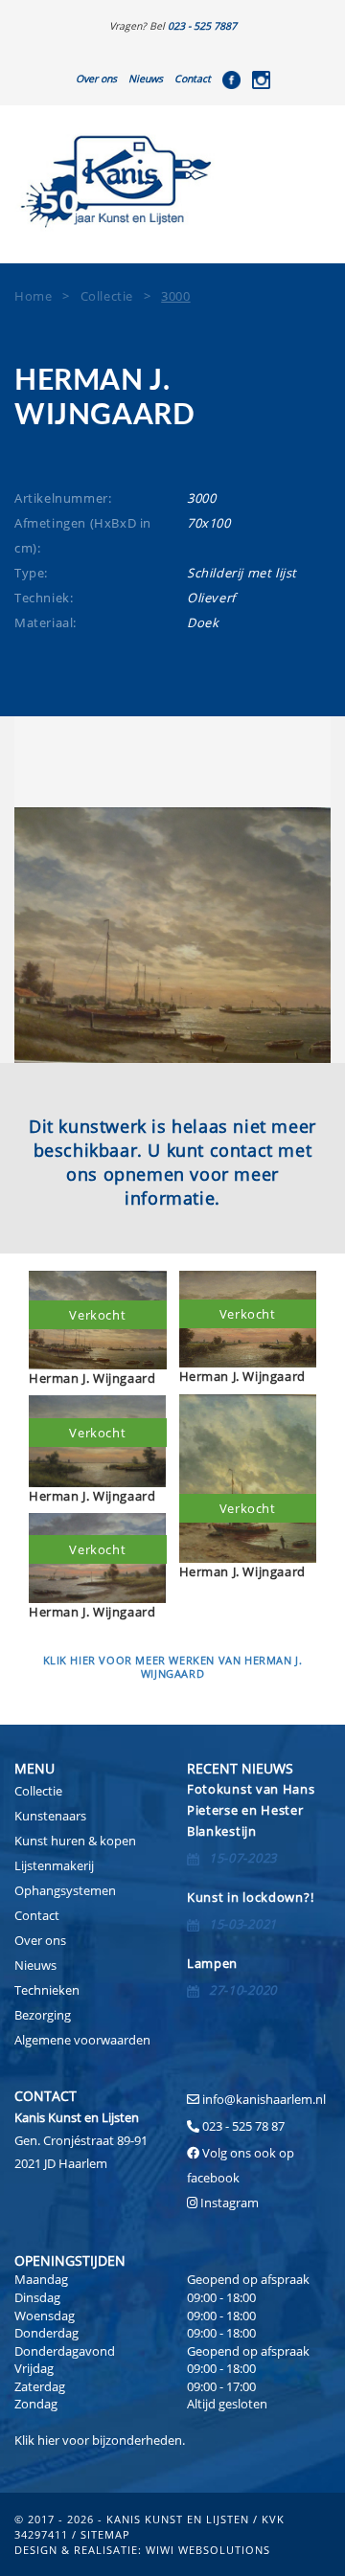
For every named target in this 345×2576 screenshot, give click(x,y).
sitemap (105, 2534)
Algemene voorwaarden (82, 2040)
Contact (193, 79)
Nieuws (146, 79)
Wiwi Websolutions (208, 2550)
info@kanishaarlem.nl (264, 2099)
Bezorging (43, 2015)
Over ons (96, 79)
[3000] (172, 935)
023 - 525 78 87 (243, 2126)
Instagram (230, 2203)
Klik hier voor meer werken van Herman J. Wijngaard (173, 1667)
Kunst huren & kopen (75, 1841)
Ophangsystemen (65, 1890)
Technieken (47, 1990)
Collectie (38, 1791)
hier (48, 2440)
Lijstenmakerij (54, 1865)
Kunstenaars (50, 1816)
